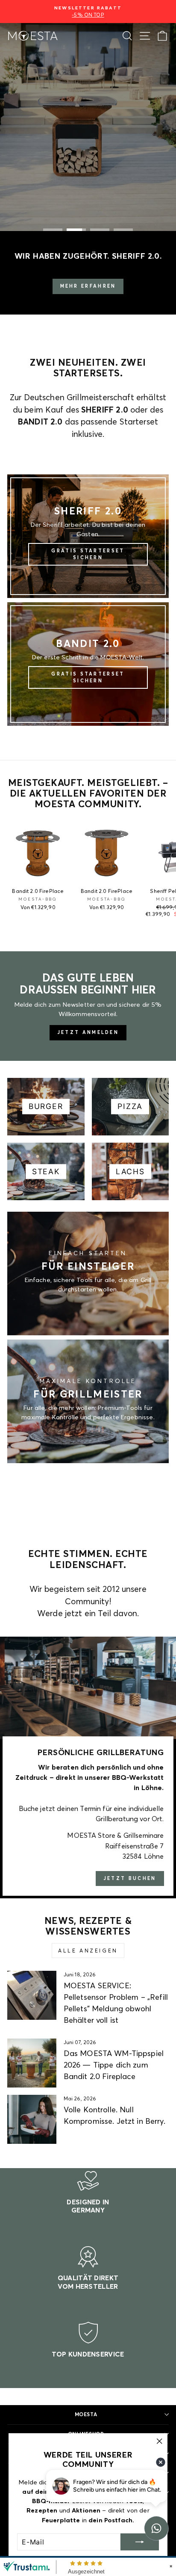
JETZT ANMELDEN (88, 1032)
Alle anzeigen (88, 1951)
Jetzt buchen (130, 1878)
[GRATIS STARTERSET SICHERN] (88, 536)
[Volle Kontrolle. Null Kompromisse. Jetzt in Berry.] (32, 2119)
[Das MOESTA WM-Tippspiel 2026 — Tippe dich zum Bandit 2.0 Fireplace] (32, 2063)
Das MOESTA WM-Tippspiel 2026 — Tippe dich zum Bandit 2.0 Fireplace (114, 2065)
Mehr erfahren (88, 286)
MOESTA (86, 2414)
